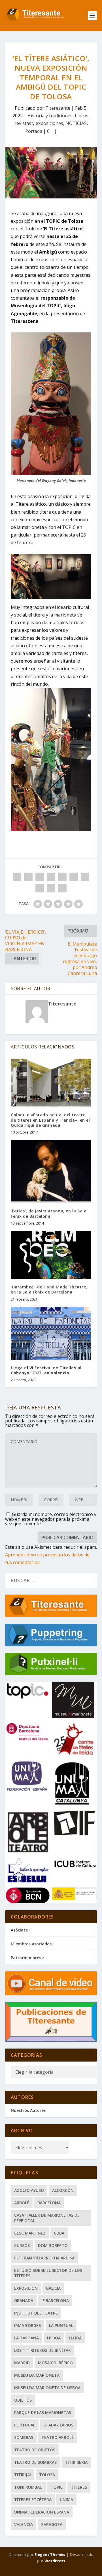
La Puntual (61, 2325)
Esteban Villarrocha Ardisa (44, 2258)
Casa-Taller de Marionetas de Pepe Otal (47, 2218)
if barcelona (55, 2301)
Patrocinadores (26, 1958)
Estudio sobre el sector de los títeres (48, 2273)
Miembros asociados (31, 1944)
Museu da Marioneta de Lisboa (47, 2388)
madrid (22, 2363)
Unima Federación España (42, 2512)
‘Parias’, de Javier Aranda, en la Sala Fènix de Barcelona (49, 1213)
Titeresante (58, 108)
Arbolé (22, 2203)
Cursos (22, 2245)
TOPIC (57, 2487)
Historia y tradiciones (50, 116)
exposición (26, 2288)
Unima (66, 2500)
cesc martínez (30, 2233)
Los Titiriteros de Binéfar (42, 2350)
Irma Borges (27, 2325)
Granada (24, 2301)
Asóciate (19, 1930)
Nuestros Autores (28, 2110)
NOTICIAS (76, 123)
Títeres (79, 2487)
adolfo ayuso (29, 2190)
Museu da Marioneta (37, 2375)
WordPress (55, 2561)
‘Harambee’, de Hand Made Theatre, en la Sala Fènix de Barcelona (49, 1289)
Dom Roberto (53, 2245)
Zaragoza (52, 2524)
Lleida (75, 2338)
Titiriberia (76, 2462)
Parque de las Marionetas (43, 2412)
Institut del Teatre (36, 2313)
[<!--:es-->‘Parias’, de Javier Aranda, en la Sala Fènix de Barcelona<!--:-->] (51, 1171)
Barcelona (49, 2203)
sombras (24, 2437)
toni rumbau (28, 2487)
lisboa (54, 2338)
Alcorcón (63, 2190)
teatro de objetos (35, 2450)
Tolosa (47, 2475)
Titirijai (23, 2475)
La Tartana (26, 2338)
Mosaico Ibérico (55, 2363)
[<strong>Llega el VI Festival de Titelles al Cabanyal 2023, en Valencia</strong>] (51, 1333)
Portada (34, 131)
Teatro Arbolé (58, 2437)
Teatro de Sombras (35, 2462)
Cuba (59, 2233)
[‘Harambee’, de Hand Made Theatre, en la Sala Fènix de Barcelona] (51, 1255)
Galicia (53, 2288)
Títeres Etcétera (33, 2500)
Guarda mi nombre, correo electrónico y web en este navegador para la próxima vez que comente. (51, 1519)
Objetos (23, 2400)
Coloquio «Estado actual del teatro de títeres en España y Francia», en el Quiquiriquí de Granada (50, 1120)
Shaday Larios (58, 2425)
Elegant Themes (50, 2555)
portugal (25, 2425)
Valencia (24, 2524)
